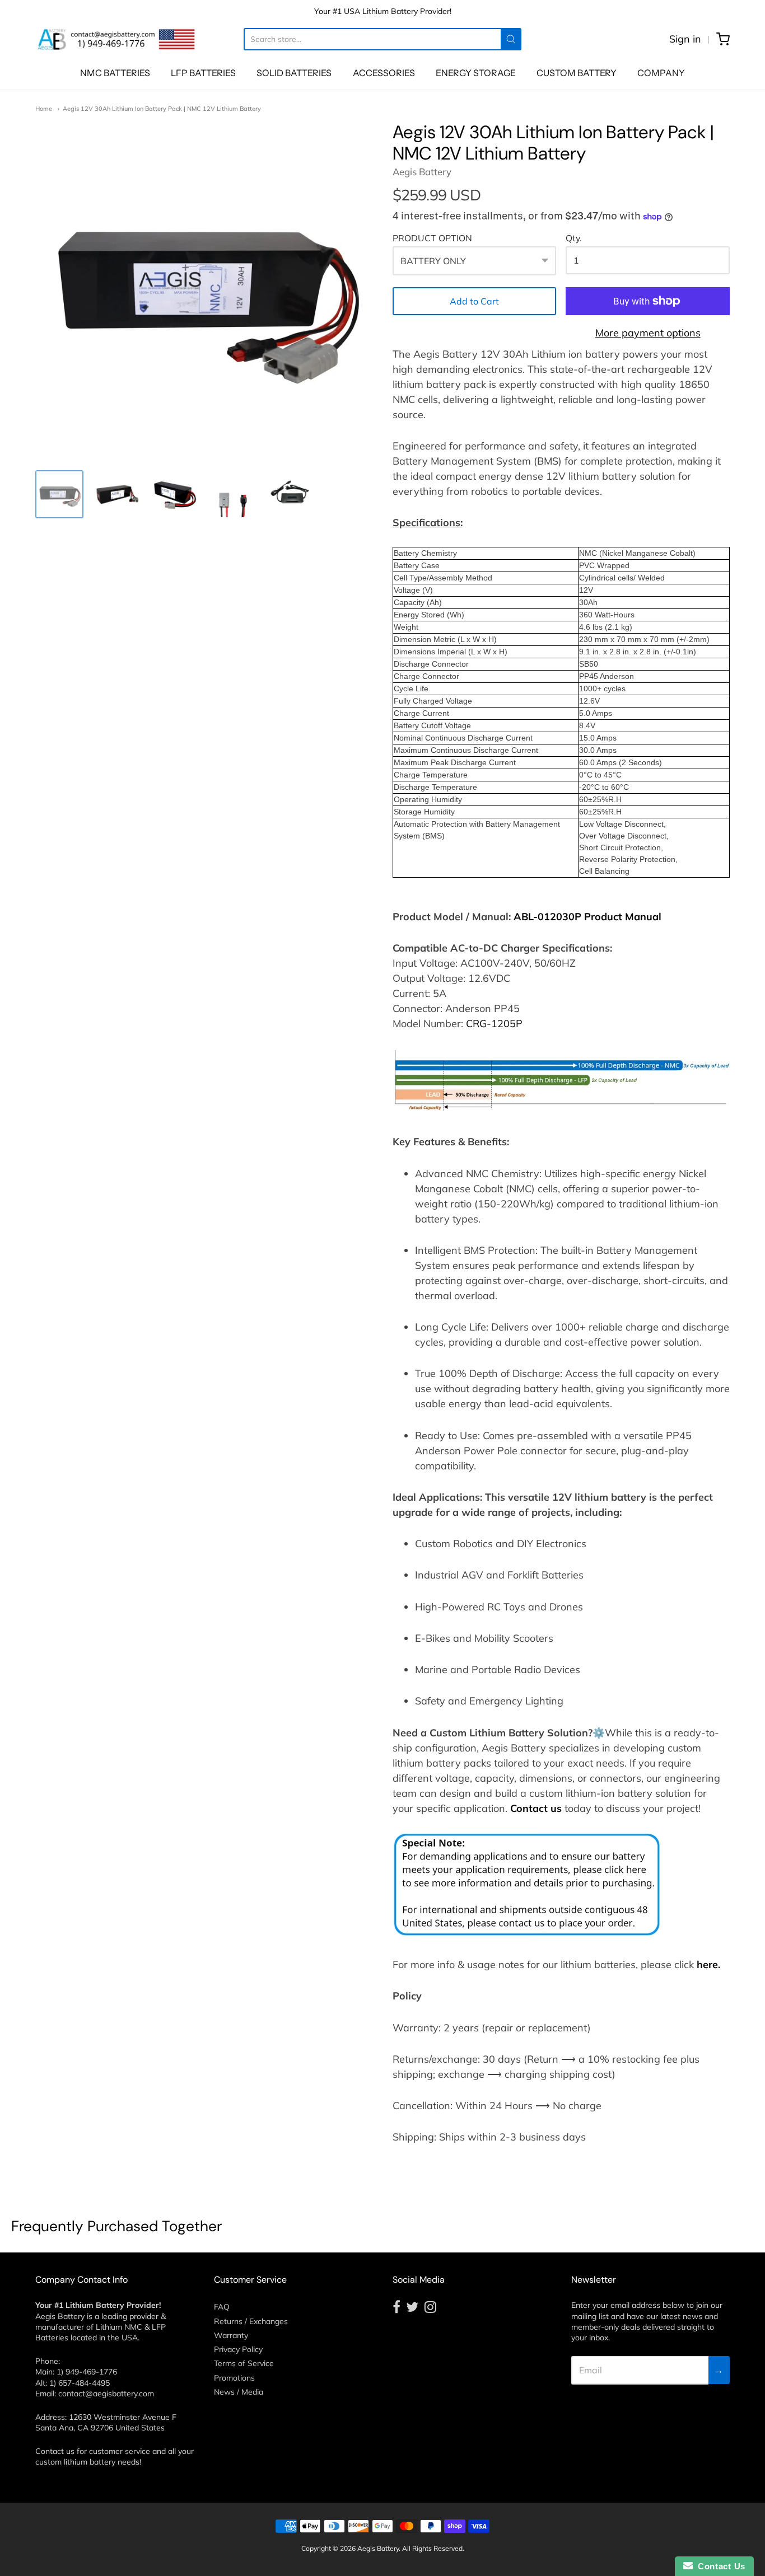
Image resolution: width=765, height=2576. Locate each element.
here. (708, 1964)
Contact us (536, 1808)
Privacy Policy (238, 2349)
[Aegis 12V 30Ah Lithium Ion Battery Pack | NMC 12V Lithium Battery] (59, 494)
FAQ (222, 2307)
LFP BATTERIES (203, 73)
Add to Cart (474, 301)
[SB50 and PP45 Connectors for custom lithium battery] (233, 494)
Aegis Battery (422, 172)
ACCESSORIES (384, 73)
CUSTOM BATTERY (577, 73)
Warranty (231, 2335)
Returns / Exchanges (251, 2321)
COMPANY (661, 73)
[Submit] (511, 39)
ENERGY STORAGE (476, 73)
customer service (120, 2451)
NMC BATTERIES (115, 73)
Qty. (574, 238)
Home (44, 109)
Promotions (234, 2378)
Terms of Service (244, 2363)
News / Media (239, 2392)
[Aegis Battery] (116, 39)
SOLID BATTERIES (294, 73)
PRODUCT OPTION (432, 238)
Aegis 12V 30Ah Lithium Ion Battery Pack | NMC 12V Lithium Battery (162, 109)
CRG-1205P (494, 1024)
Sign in (685, 39)
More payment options (648, 333)
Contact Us (719, 2566)
